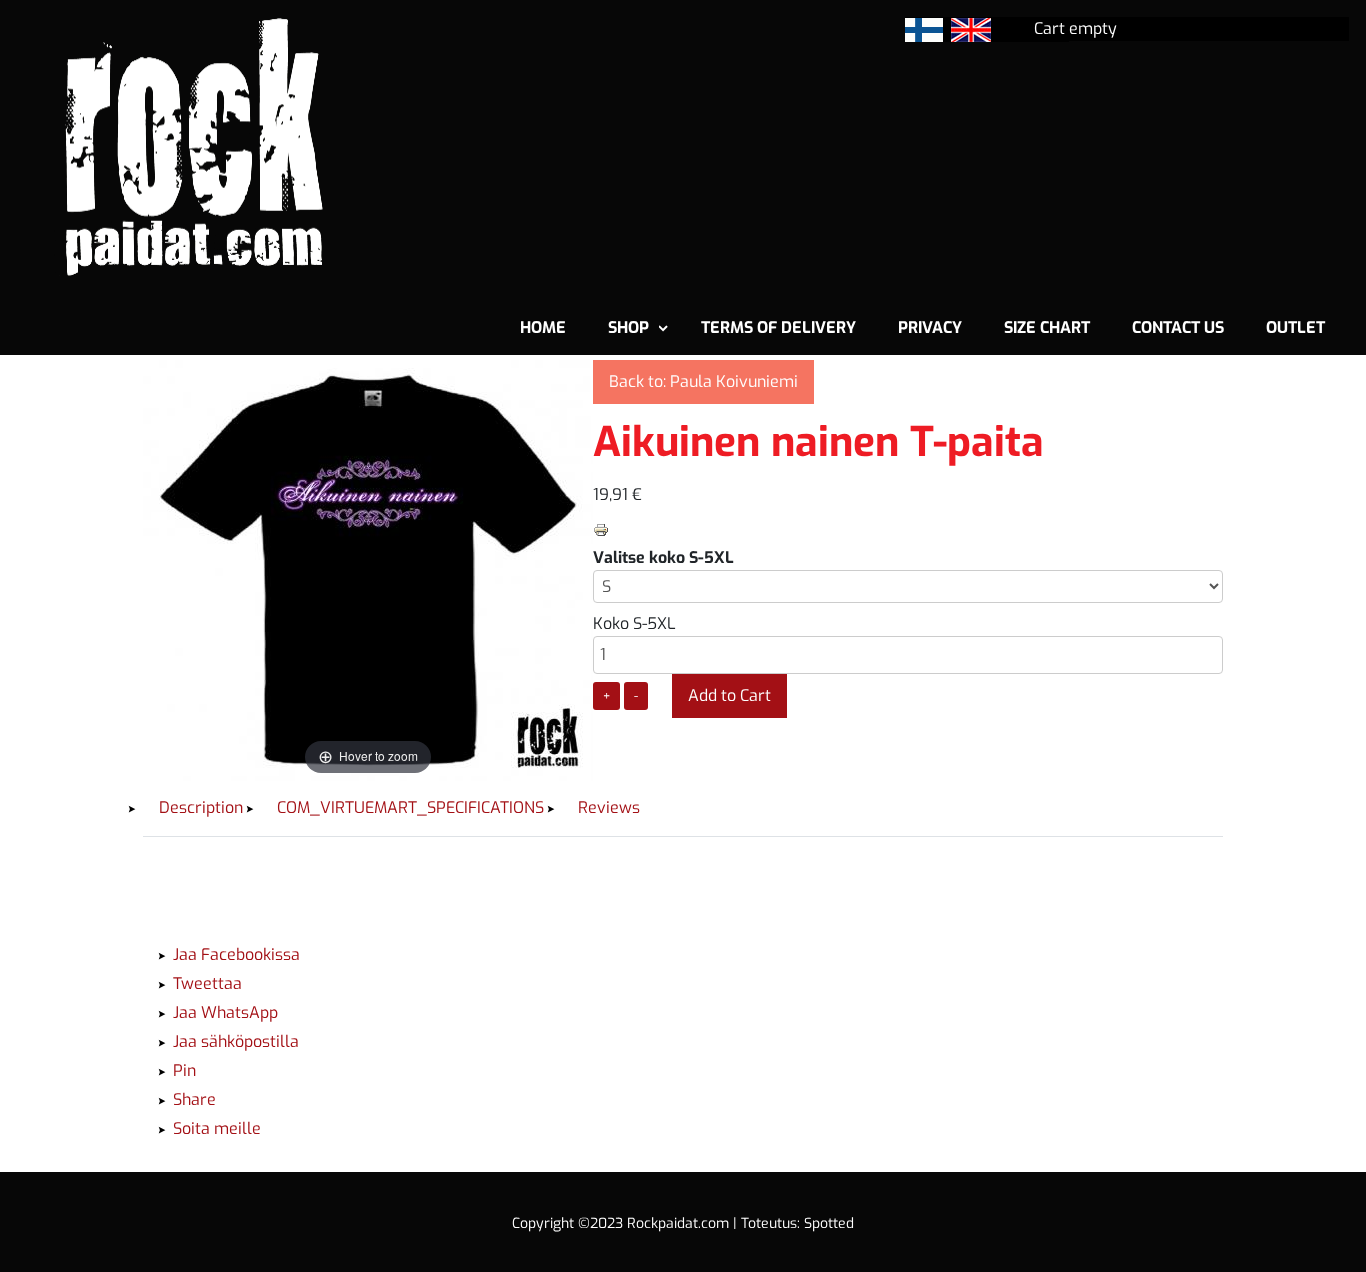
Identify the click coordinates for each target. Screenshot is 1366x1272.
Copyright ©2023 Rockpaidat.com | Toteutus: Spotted (683, 1223)
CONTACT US (1178, 327)
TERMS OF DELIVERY (778, 327)
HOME (543, 327)
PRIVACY (930, 327)
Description (201, 807)
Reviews (609, 807)
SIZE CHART (1047, 327)
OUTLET (1295, 327)
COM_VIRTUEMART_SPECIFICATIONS (410, 807)
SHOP (628, 327)
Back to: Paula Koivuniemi (703, 381)
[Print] (601, 528)
